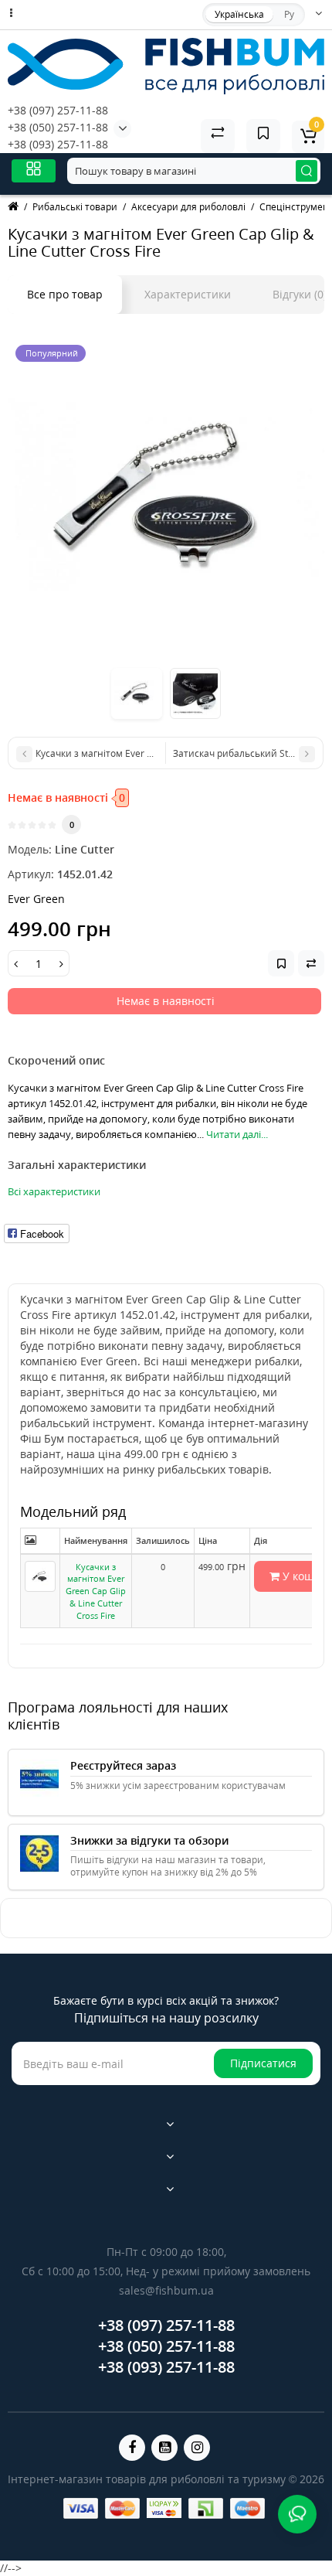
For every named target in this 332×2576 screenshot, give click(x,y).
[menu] (34, 170)
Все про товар (65, 294)
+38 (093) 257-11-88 (58, 144)
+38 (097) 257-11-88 (58, 110)
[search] (307, 171)
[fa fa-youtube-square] (164, 2448)
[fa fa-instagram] (197, 2448)
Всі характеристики (54, 1191)
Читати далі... (237, 1134)
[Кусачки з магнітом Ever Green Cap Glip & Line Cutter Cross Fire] (166, 496)
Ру (289, 14)
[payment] (81, 2508)
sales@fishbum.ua (166, 2290)
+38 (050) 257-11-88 (58, 127)
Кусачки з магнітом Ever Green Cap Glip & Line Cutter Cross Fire (96, 1591)
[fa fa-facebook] (132, 2448)
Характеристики (188, 294)
